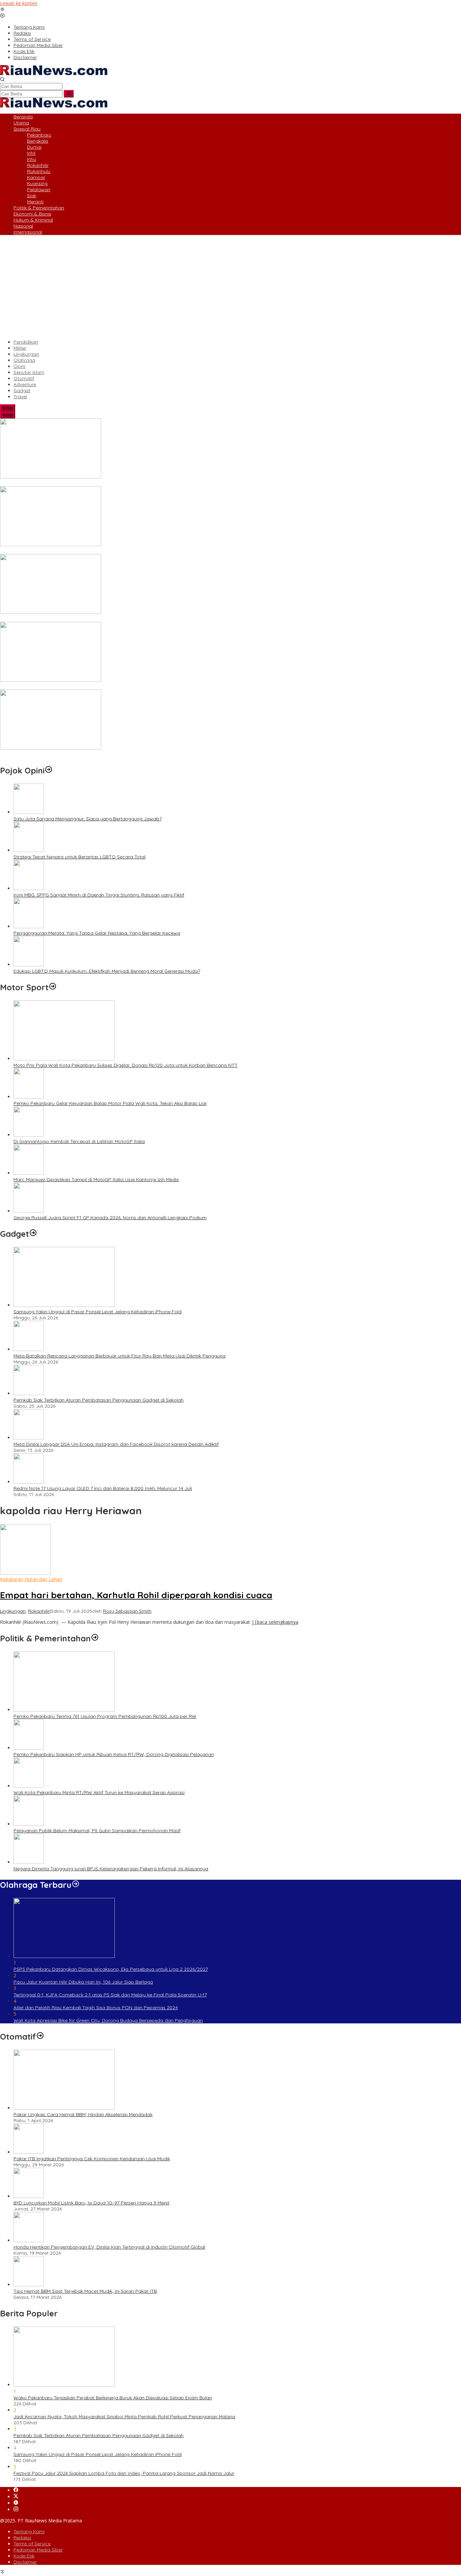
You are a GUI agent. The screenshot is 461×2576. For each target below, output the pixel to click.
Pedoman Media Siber (38, 2550)
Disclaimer (25, 2562)
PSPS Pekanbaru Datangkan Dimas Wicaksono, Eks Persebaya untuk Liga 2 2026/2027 (111, 1969)
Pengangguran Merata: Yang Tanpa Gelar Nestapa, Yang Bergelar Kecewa (97, 933)
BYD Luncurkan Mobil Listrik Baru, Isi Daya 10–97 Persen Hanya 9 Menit (91, 2203)
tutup (8, 408)
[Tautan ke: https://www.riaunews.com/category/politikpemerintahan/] (95, 1638)
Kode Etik (24, 2556)
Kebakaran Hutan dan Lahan (31, 1579)
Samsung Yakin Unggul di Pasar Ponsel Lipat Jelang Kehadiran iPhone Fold (98, 1312)
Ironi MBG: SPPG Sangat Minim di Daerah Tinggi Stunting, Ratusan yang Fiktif (99, 895)
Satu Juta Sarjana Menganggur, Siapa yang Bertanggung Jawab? (88, 819)
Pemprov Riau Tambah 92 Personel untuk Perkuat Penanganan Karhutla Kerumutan (94, 686)
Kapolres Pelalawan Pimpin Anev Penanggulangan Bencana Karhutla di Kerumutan (93, 483)
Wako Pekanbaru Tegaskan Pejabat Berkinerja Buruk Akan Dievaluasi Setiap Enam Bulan (113, 2398)
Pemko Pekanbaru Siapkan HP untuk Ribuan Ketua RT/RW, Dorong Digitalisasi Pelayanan (114, 1754)
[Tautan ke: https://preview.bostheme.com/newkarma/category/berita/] (33, 1234)
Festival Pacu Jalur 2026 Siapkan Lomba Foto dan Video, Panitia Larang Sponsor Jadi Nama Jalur (124, 2473)
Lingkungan (13, 1611)
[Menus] (2, 10)
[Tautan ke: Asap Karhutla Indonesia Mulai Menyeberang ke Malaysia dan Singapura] (51, 612)
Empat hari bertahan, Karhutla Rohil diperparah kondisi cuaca (136, 1595)
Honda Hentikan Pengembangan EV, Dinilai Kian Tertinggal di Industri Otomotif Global (109, 2247)
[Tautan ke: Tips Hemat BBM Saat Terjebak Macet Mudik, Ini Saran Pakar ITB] (29, 2285)
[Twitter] (16, 2497)
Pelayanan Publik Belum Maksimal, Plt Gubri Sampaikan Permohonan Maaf (97, 1831)
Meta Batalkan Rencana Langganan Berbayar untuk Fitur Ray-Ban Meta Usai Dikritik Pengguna (119, 1356)
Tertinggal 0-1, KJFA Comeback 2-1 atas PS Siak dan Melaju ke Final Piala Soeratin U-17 (110, 1995)
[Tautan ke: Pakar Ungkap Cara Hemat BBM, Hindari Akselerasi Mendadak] (64, 2108)
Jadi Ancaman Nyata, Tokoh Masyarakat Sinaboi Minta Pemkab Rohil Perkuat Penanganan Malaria (124, 2417)
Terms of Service (32, 2544)
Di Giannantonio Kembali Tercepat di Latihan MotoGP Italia (79, 1141)
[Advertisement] (231, 287)
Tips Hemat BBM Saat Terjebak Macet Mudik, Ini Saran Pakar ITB (85, 2291)
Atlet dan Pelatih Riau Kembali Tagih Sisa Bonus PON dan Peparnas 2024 (96, 2008)
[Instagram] (16, 2509)
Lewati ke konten (19, 3)
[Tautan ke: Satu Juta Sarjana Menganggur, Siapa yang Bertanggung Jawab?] (29, 812)
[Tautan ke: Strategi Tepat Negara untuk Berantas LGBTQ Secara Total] (29, 850)
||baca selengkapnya (275, 1622)
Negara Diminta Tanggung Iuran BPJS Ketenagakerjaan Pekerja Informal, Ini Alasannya (111, 1869)
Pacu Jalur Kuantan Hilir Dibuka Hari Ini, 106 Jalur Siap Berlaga (83, 1982)
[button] (69, 94)
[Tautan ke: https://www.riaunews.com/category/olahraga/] (76, 1885)
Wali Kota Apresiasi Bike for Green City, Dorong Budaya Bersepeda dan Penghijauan (108, 2020)
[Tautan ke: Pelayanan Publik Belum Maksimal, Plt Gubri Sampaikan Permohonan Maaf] (29, 1824)
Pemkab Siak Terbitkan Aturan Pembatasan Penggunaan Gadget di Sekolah (99, 1400)
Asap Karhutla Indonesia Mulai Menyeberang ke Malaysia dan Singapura (81, 619)
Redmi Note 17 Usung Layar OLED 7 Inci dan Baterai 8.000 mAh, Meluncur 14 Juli (103, 1488)
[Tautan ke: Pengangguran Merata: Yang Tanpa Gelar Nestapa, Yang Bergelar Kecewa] (29, 926)
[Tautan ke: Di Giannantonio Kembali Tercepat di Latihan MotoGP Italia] (29, 1135)
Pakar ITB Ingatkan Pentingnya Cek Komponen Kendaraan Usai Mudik (92, 2159)
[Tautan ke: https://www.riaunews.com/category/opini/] (49, 770)
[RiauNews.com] (54, 73)
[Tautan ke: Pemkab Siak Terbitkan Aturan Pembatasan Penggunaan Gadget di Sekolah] (29, 1393)
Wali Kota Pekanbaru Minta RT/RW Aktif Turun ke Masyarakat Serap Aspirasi (99, 1792)
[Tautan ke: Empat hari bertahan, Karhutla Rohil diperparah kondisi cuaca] (25, 1573)
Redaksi (22, 2538)
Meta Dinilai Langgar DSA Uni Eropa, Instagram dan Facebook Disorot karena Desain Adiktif (116, 1444)
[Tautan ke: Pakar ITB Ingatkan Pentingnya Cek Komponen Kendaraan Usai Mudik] (29, 2152)
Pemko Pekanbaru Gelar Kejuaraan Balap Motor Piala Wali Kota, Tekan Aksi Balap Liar (110, 1103)
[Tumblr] (16, 2503)
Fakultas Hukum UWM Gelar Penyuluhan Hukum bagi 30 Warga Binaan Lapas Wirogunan (100, 754)
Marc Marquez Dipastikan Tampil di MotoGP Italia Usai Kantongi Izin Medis (96, 1179)
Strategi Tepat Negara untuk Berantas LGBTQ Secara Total (79, 857)
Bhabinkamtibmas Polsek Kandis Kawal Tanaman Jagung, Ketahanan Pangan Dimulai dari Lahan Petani (117, 551)
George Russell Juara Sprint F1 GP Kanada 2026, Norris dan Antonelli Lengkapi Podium (110, 1218)
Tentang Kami (29, 2531)
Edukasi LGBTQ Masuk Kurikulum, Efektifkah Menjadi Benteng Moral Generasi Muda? (107, 971)
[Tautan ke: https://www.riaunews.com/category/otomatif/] (40, 2037)
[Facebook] (16, 2490)
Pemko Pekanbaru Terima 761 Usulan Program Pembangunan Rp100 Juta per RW (105, 1716)
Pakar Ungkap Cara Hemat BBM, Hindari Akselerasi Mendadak (83, 2114)
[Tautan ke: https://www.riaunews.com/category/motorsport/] (53, 987)
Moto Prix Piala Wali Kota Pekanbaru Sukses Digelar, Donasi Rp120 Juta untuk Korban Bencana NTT (126, 1065)
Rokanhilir (39, 1611)
